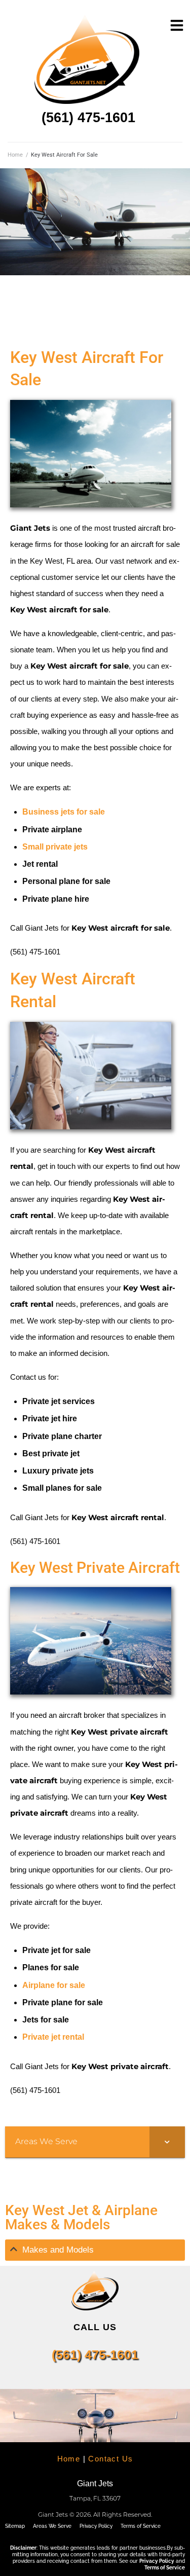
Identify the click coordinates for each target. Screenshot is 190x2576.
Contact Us (110, 2459)
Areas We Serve (52, 2526)
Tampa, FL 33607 (95, 2498)
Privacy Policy (96, 2526)
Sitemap (15, 2526)
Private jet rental (53, 2037)
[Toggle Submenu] (167, 2142)
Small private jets (55, 847)
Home (15, 155)
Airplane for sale (54, 1985)
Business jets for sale (64, 812)
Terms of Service (141, 2526)
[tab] (95, 2250)
